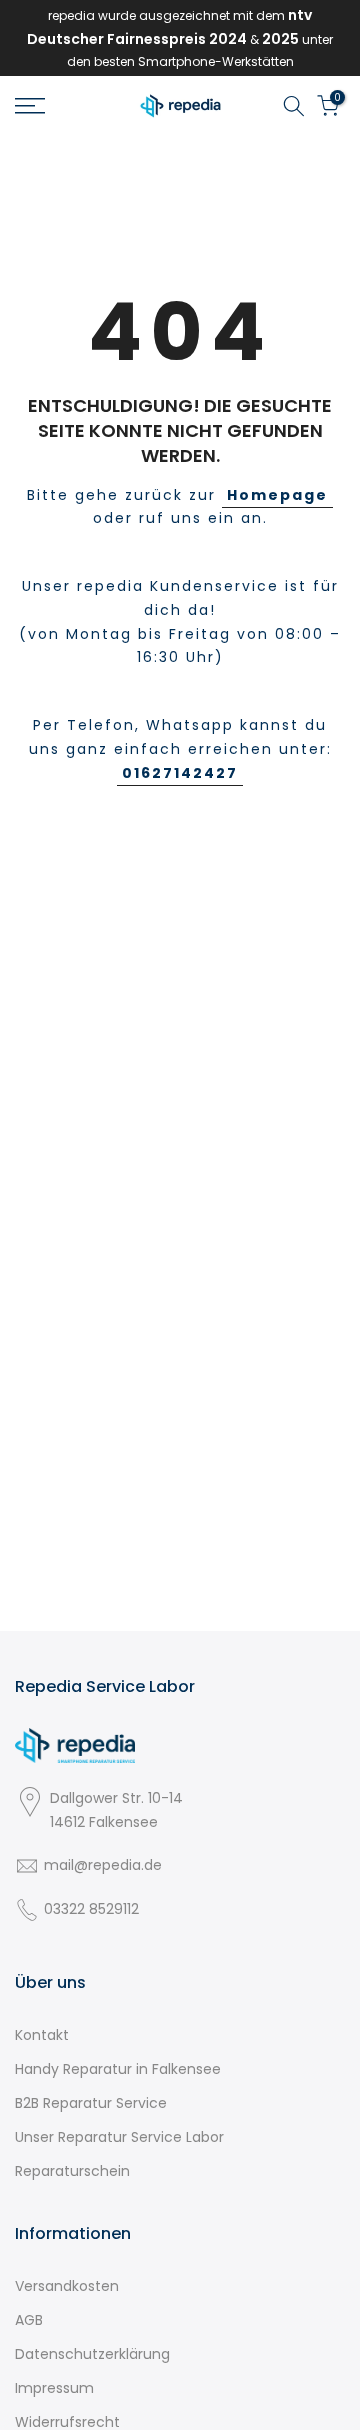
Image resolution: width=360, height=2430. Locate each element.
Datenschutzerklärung (92, 2354)
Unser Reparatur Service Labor (119, 2137)
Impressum (54, 2388)
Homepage (277, 495)
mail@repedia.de (103, 1865)
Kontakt (42, 2035)
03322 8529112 (91, 1909)
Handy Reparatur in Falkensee (118, 2069)
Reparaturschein (72, 2171)
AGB (29, 2320)
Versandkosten (67, 2286)
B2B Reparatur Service (91, 2103)
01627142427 (180, 773)
